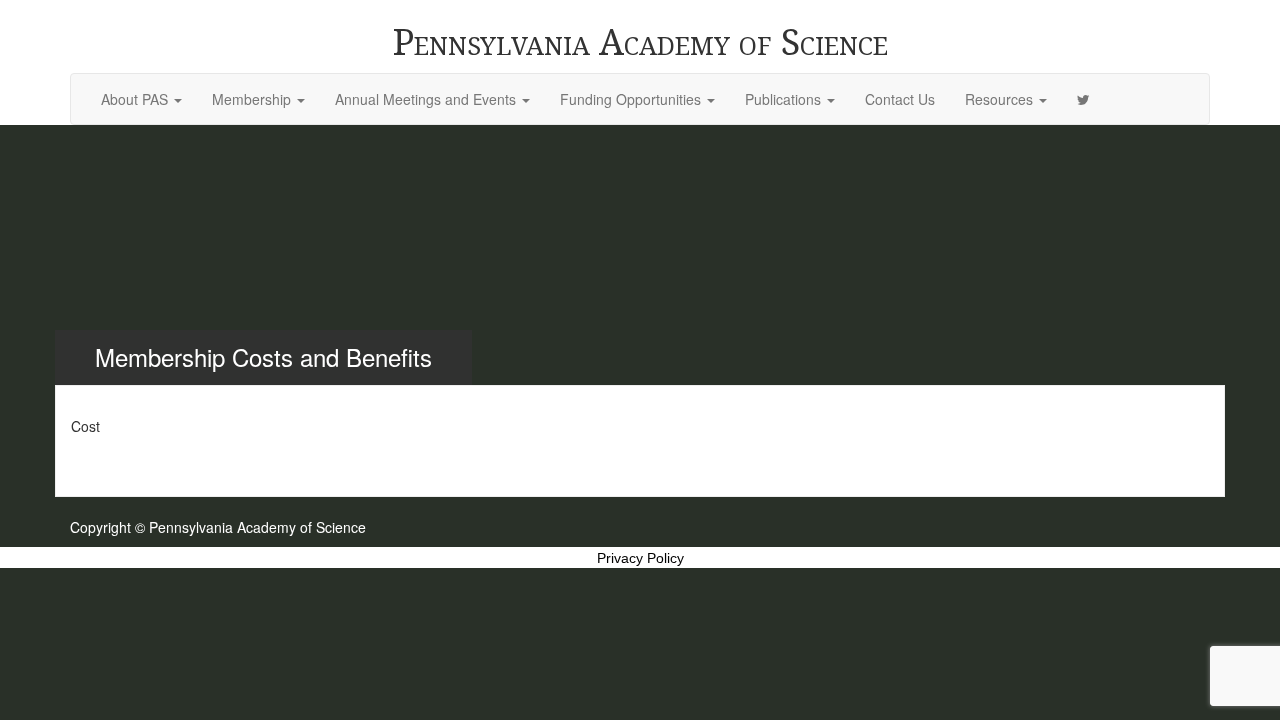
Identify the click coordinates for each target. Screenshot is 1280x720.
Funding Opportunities (632, 99)
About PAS (136, 99)
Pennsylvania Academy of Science (640, 42)
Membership (253, 99)
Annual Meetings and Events (427, 99)
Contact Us (900, 99)
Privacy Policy (640, 558)
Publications (785, 99)
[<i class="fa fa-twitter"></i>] (1083, 99)
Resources (1001, 99)
